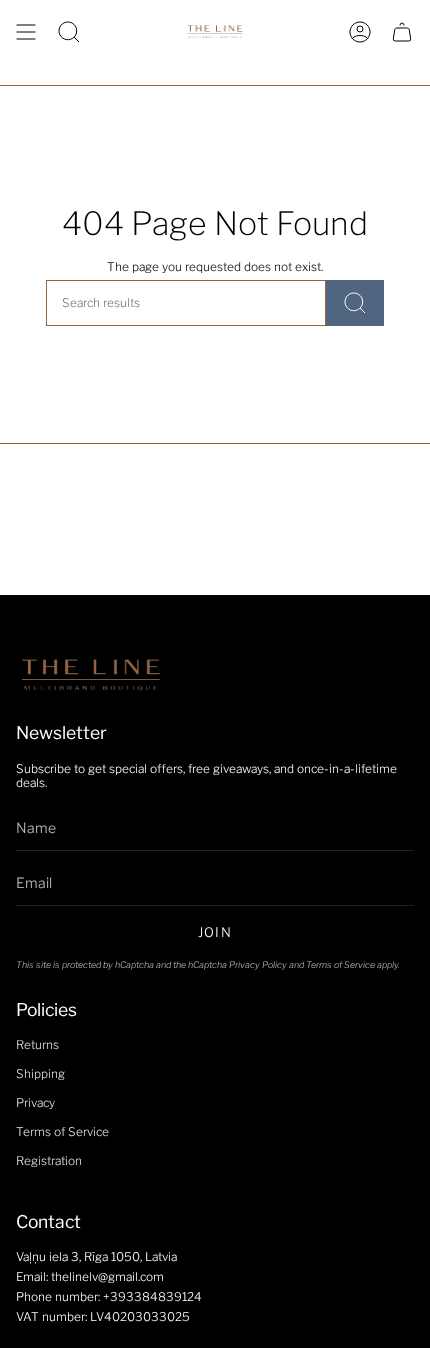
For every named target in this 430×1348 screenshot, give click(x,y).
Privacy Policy (258, 964)
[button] (69, 32)
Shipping (40, 1074)
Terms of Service (340, 964)
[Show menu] (26, 32)
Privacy (35, 1103)
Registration (49, 1161)
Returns (37, 1045)
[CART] (402, 32)
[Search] (355, 303)
